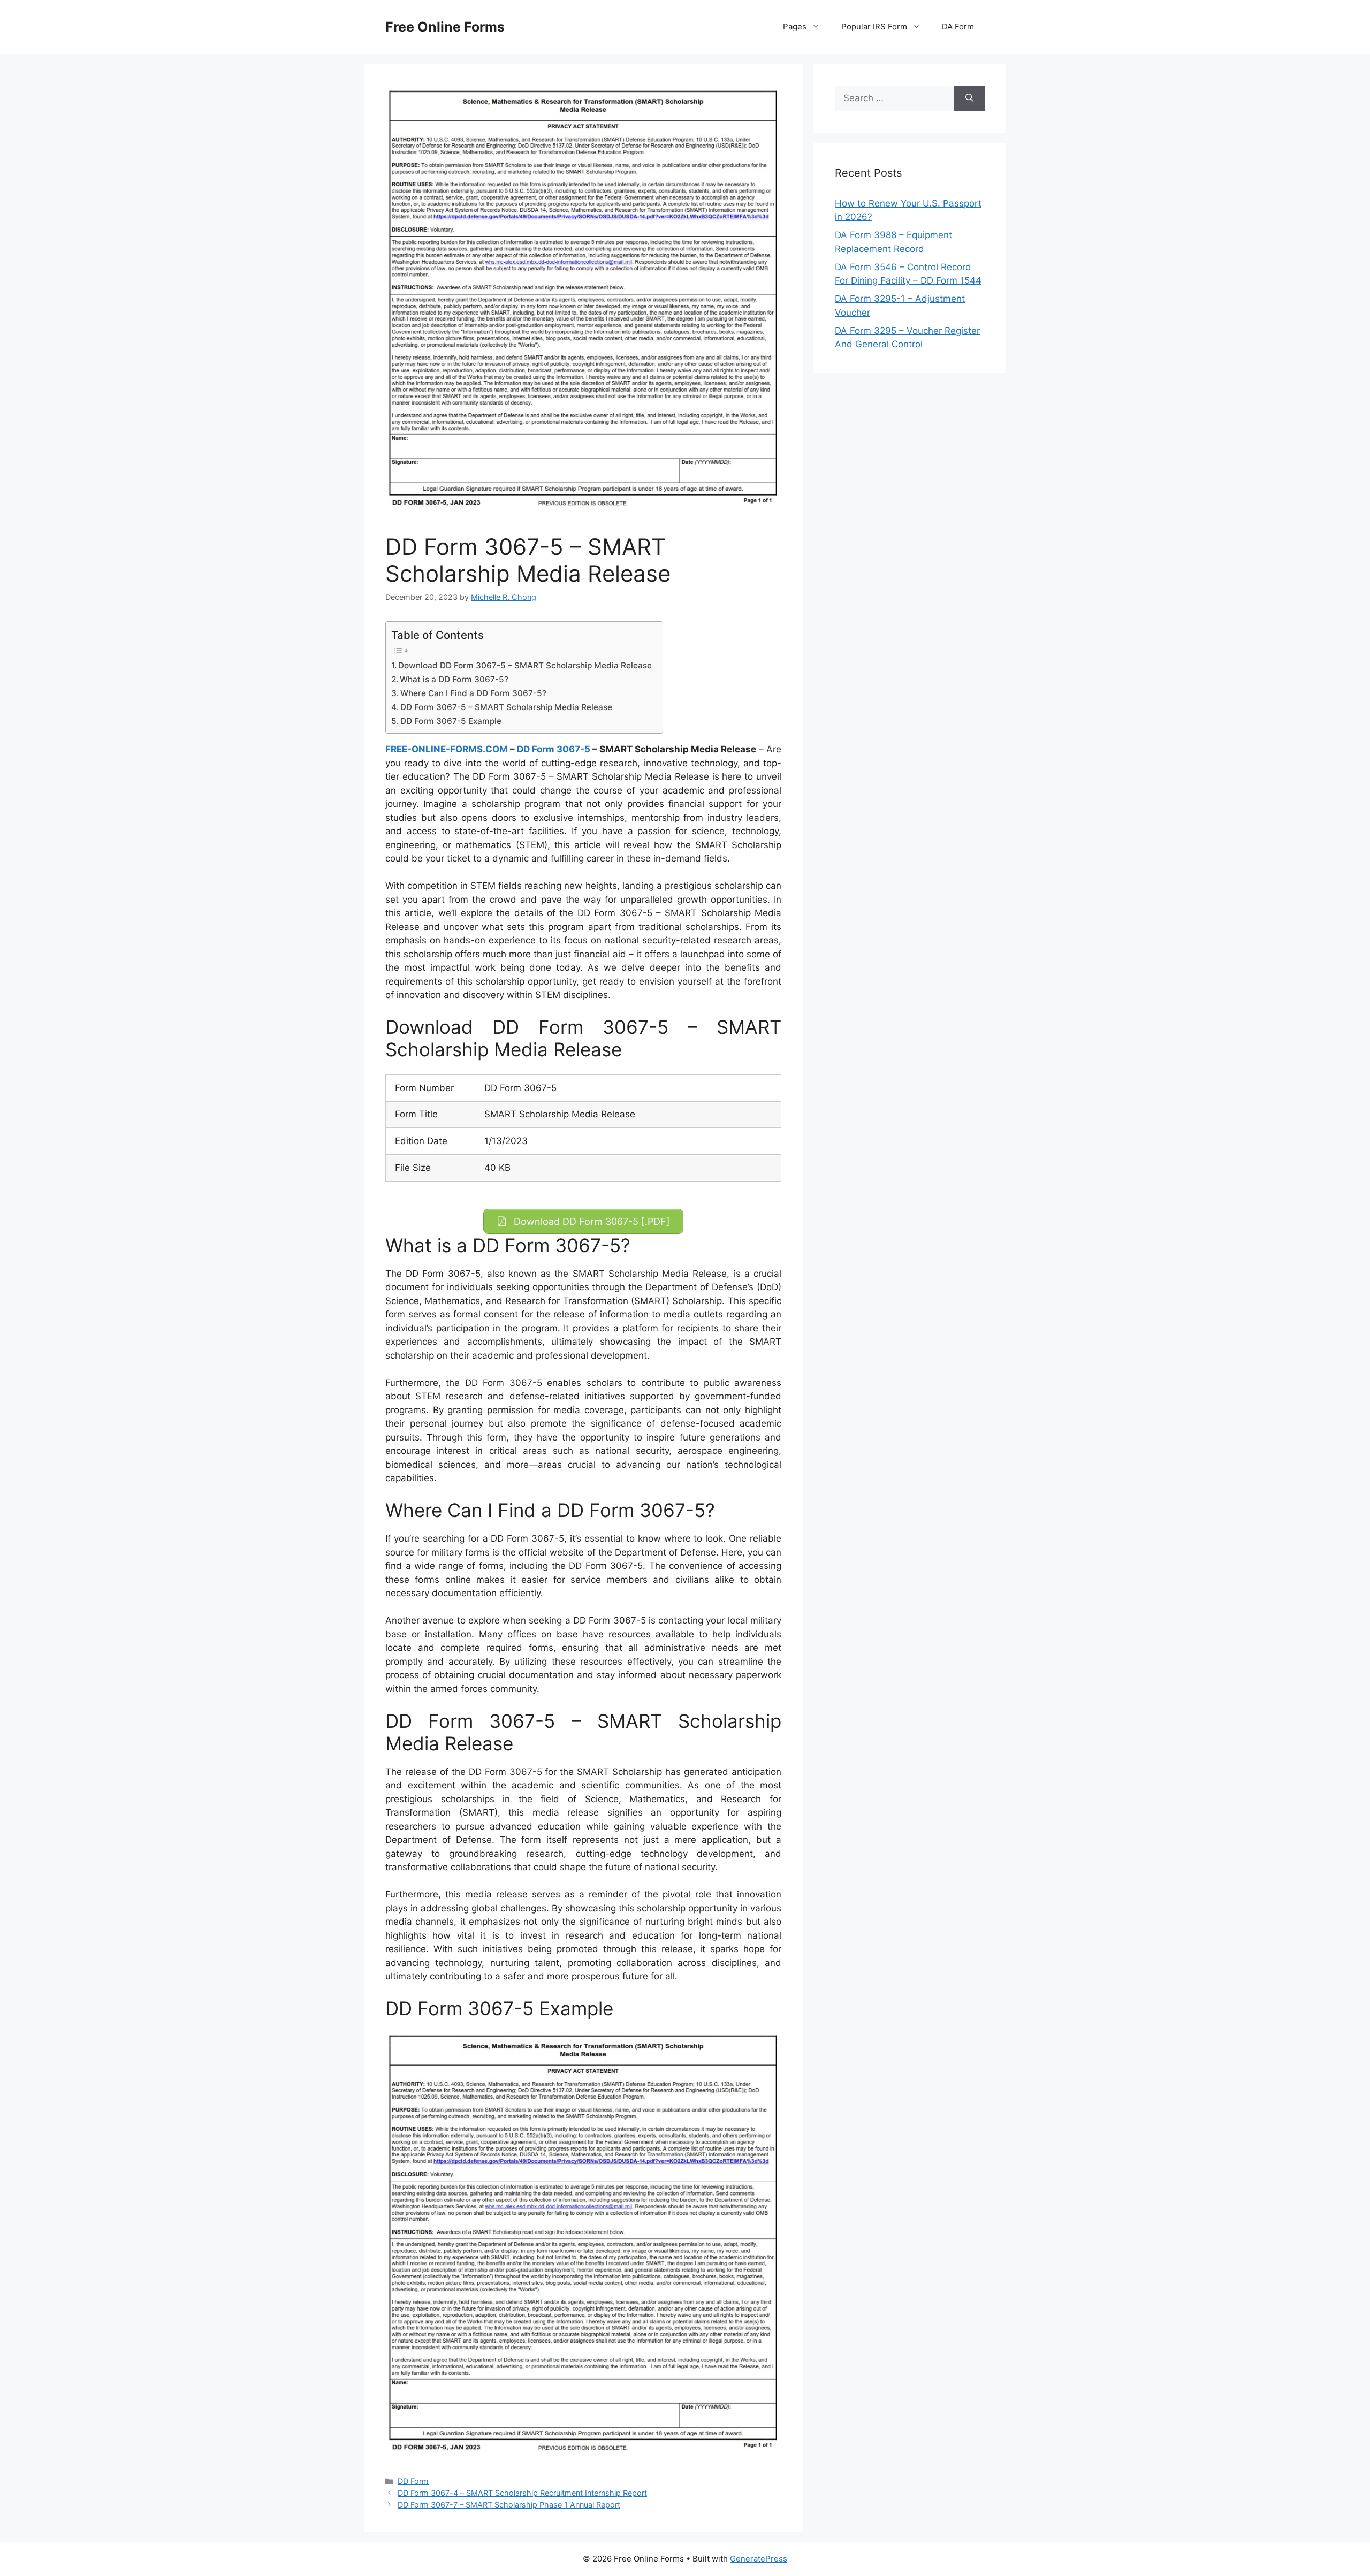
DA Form (958, 26)
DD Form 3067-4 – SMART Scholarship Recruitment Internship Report (522, 2493)
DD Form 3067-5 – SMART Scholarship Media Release (506, 707)
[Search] (969, 98)
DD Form (413, 2481)
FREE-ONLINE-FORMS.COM (447, 749)
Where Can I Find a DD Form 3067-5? (473, 693)
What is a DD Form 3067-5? (454, 679)
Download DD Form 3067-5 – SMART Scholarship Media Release (525, 665)
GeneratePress (759, 2559)
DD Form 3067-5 (554, 749)
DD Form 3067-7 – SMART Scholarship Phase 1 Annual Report (509, 2505)
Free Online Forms (445, 27)
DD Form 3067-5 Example (451, 721)
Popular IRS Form (874, 26)
